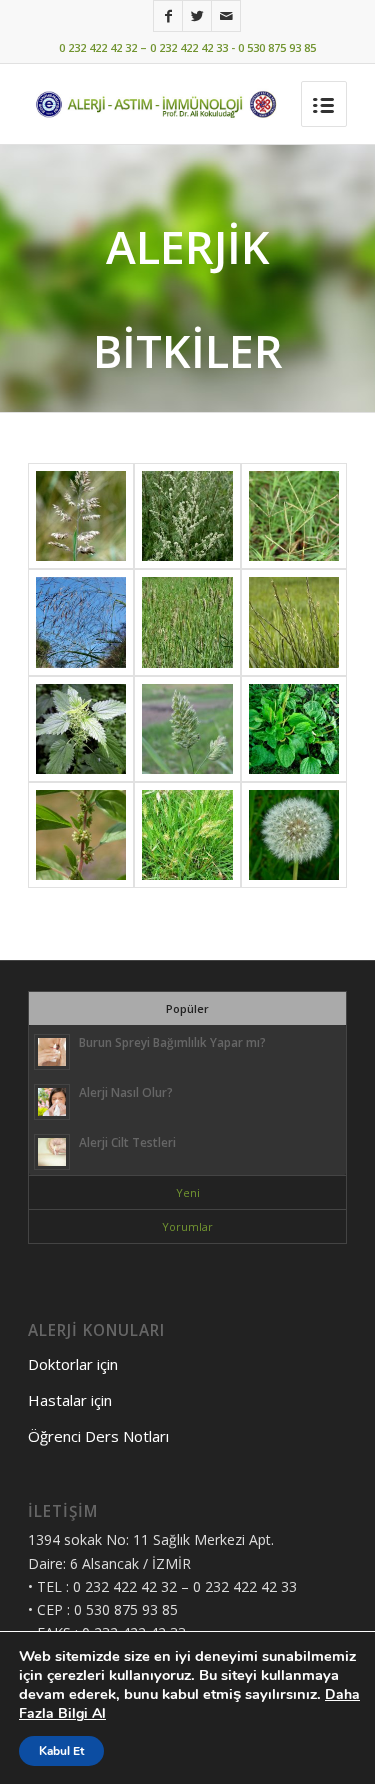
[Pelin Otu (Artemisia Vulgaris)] (187, 516)
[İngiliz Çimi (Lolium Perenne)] (294, 622)
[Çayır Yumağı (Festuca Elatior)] (81, 622)
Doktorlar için (73, 1364)
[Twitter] (197, 16)
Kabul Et (61, 1751)
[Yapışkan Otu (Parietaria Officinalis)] (81, 835)
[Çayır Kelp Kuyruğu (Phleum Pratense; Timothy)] (187, 622)
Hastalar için (70, 1400)
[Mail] (226, 16)
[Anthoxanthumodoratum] (187, 835)
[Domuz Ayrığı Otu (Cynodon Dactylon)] (294, 516)
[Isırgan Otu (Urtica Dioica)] (81, 729)
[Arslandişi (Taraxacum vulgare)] (294, 835)
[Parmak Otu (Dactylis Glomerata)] (187, 729)
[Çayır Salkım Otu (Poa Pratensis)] (81, 516)
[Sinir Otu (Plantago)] (294, 729)
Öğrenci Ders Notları (98, 1436)
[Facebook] (168, 16)
